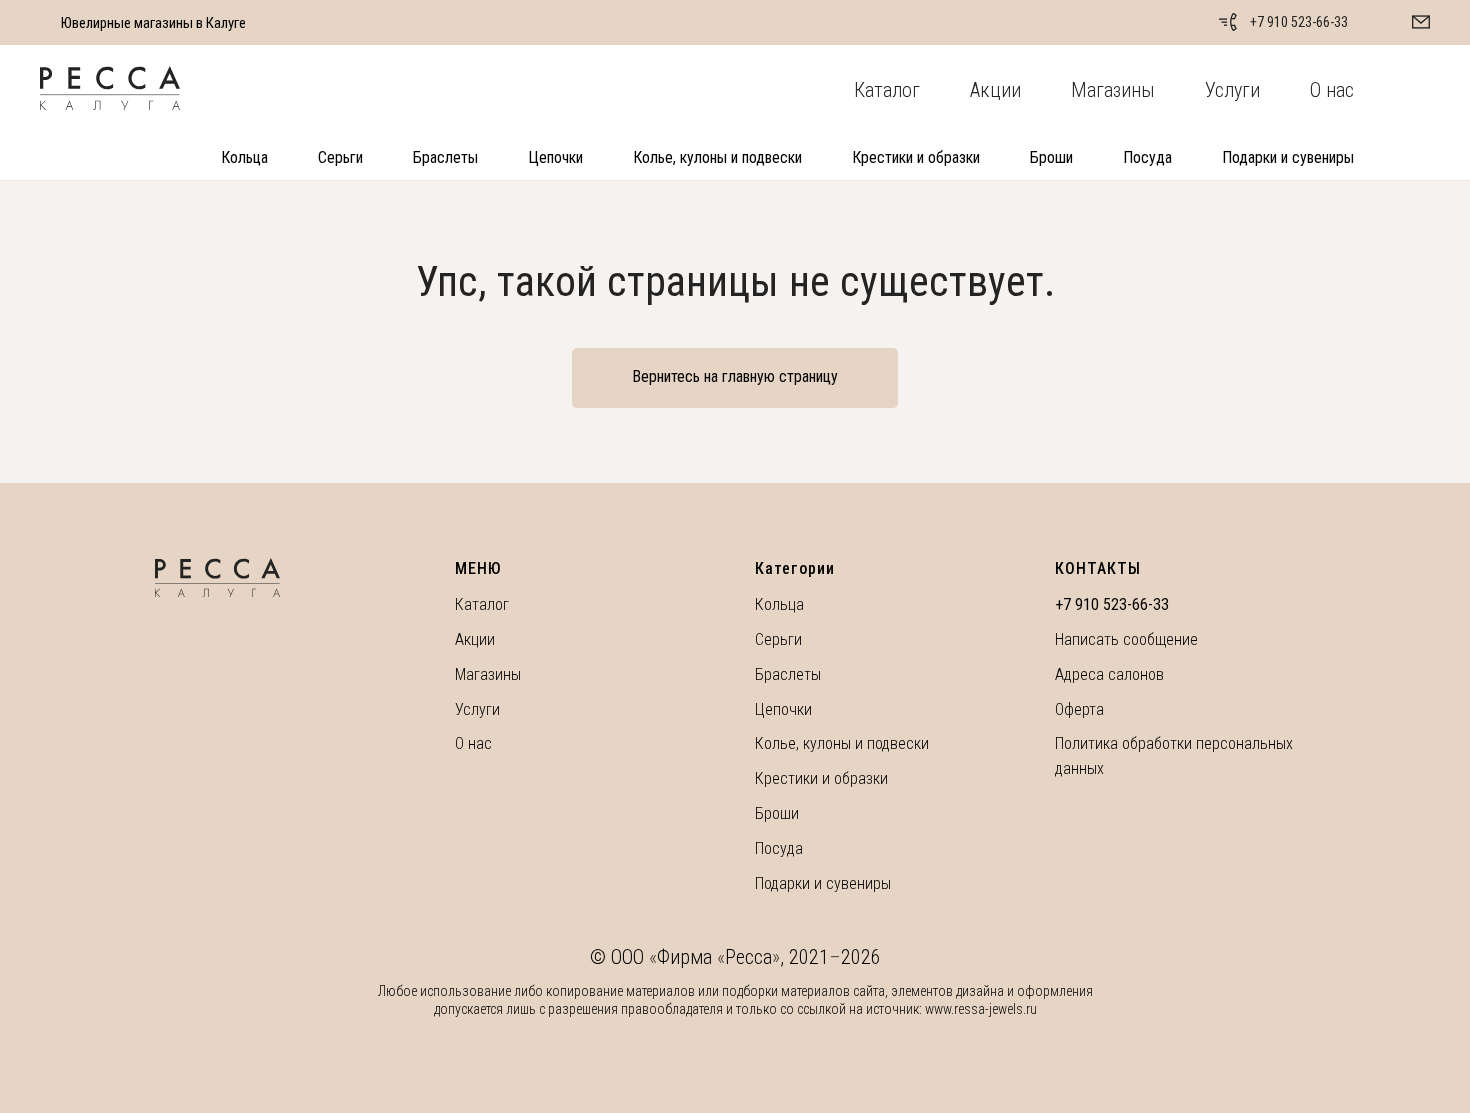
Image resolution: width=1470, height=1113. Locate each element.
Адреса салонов (1109, 674)
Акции (995, 90)
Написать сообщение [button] (1126, 639)
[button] (1421, 22)
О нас (1332, 90)
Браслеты (445, 157)
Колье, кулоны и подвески (717, 157)
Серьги (340, 157)
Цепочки (555, 157)
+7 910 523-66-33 (1299, 22)
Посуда (1147, 157)
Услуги (1232, 90)
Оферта (1079, 709)
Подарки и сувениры (1288, 157)
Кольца (244, 157)
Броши (1051, 157)
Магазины (1113, 90)
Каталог (887, 90)
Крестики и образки (916, 157)
